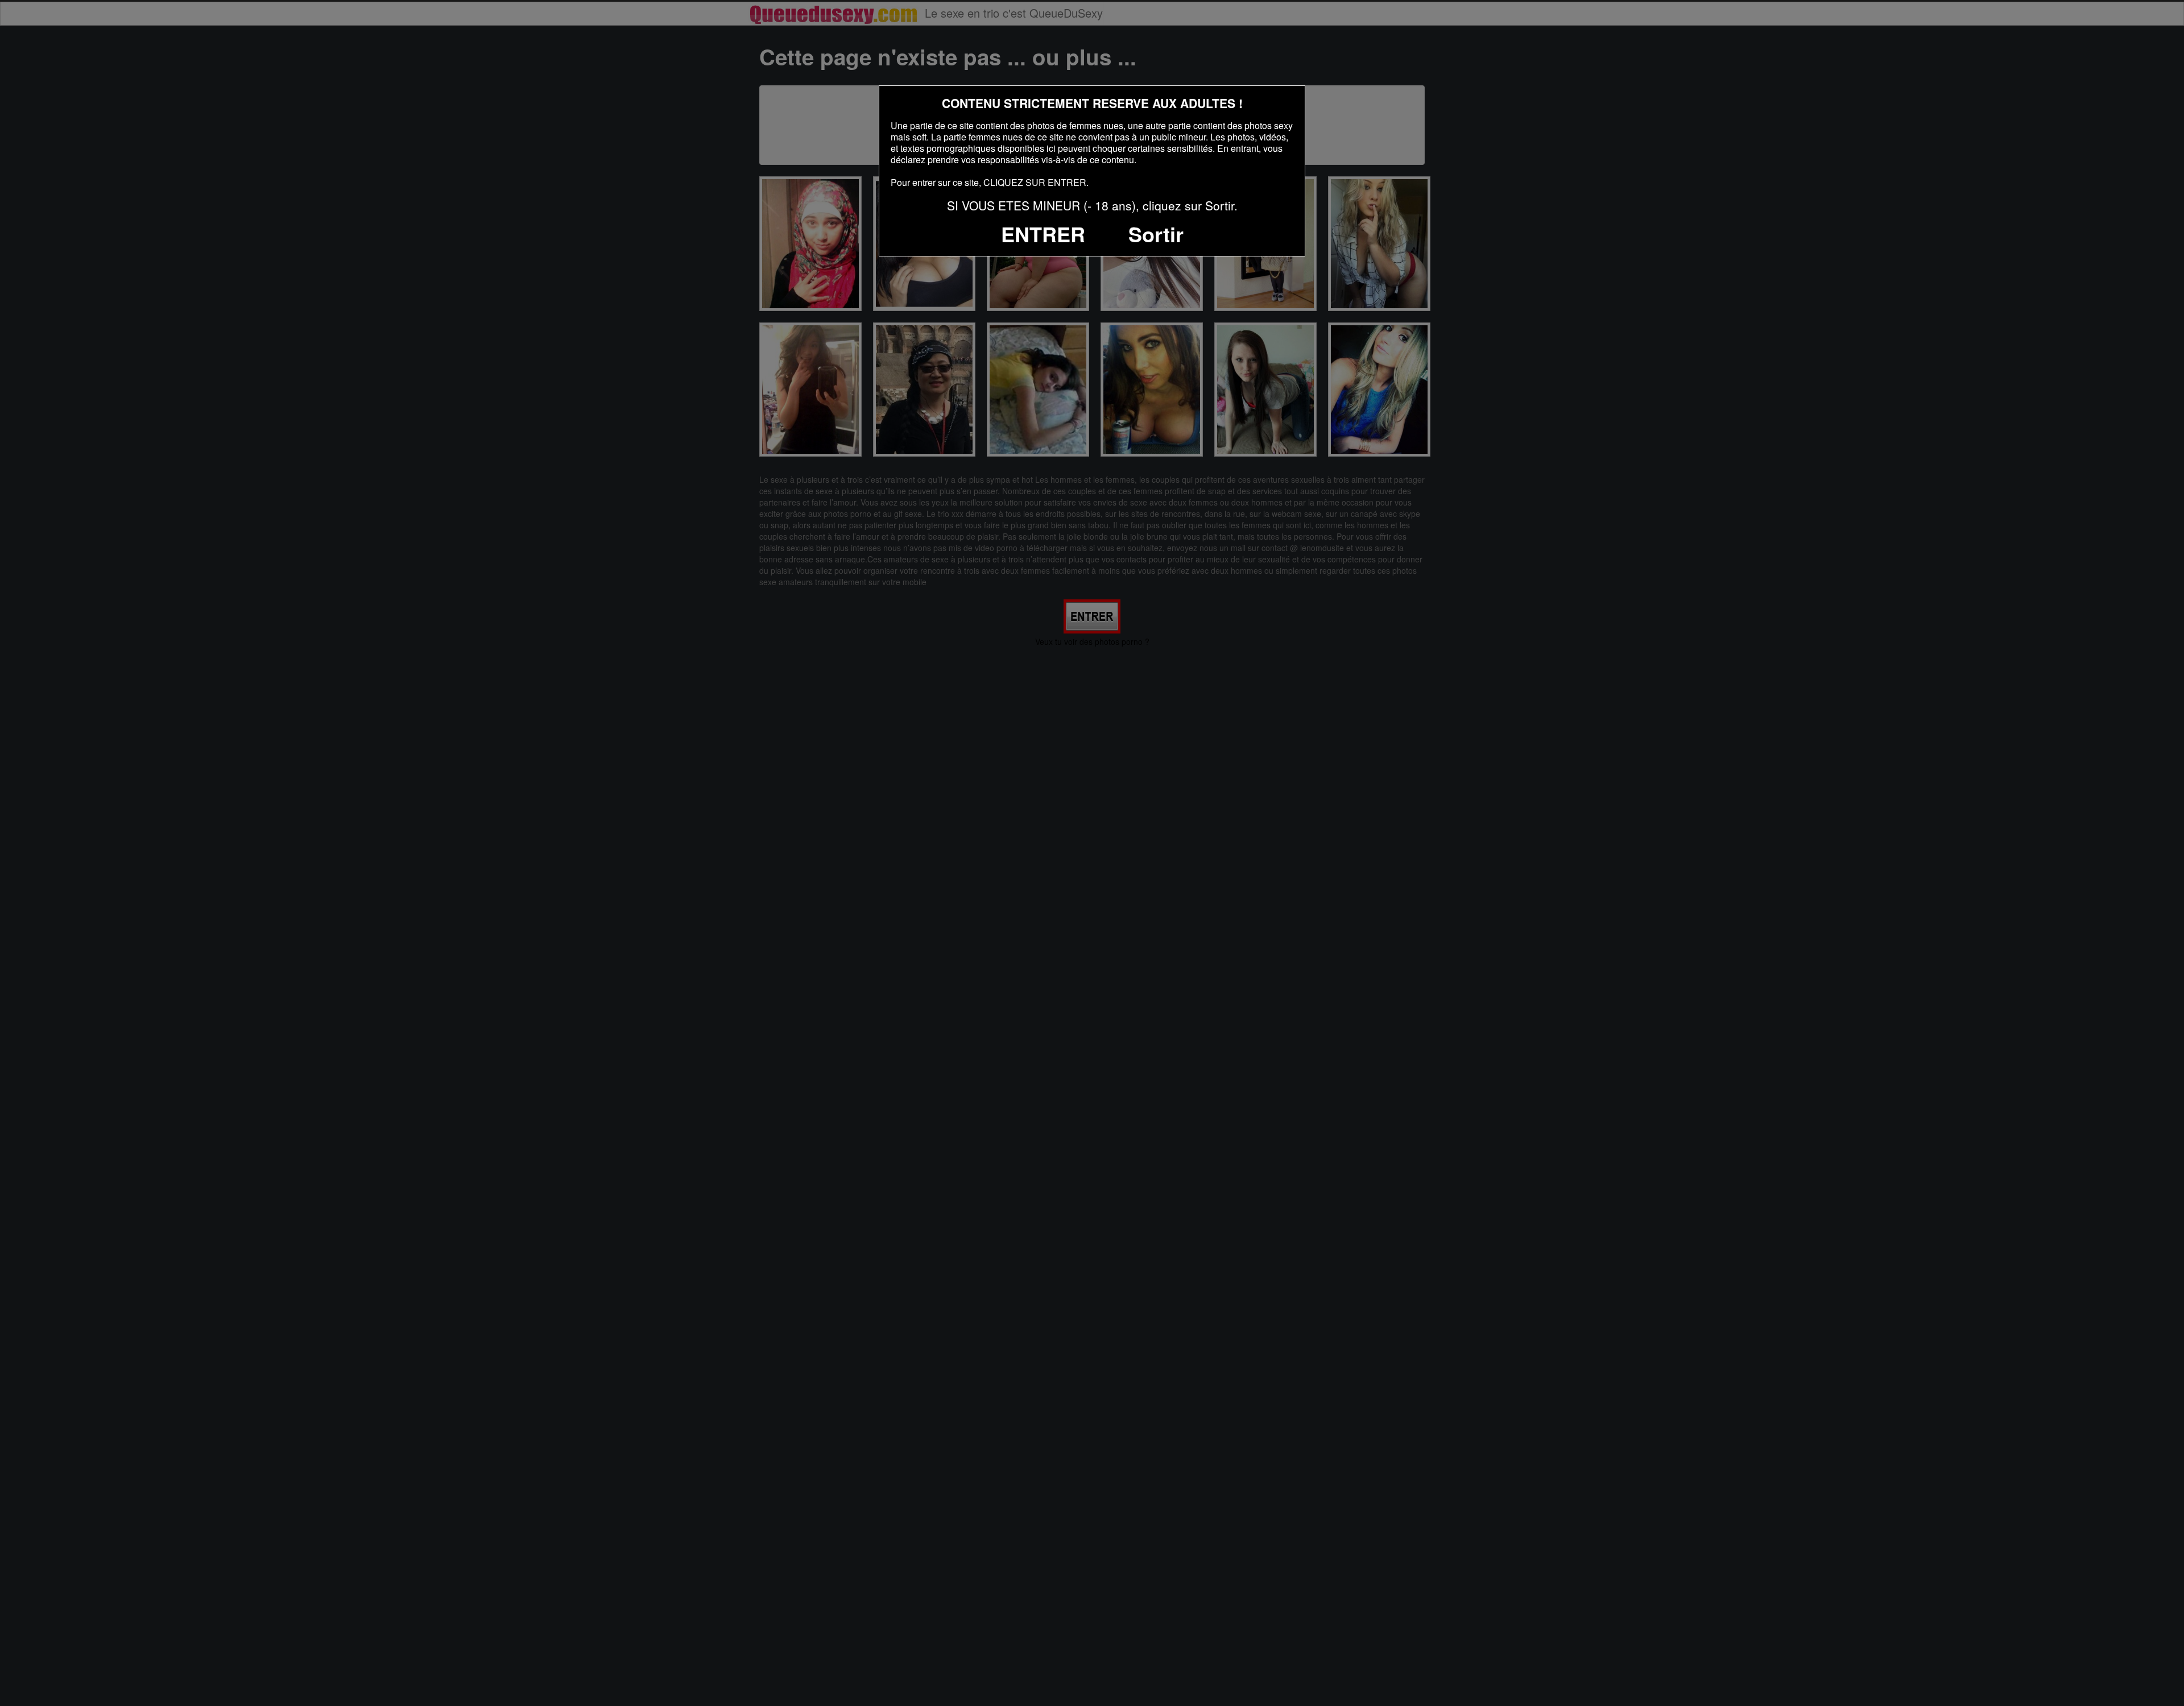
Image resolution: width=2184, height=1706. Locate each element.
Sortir (1156, 234)
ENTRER (1043, 234)
